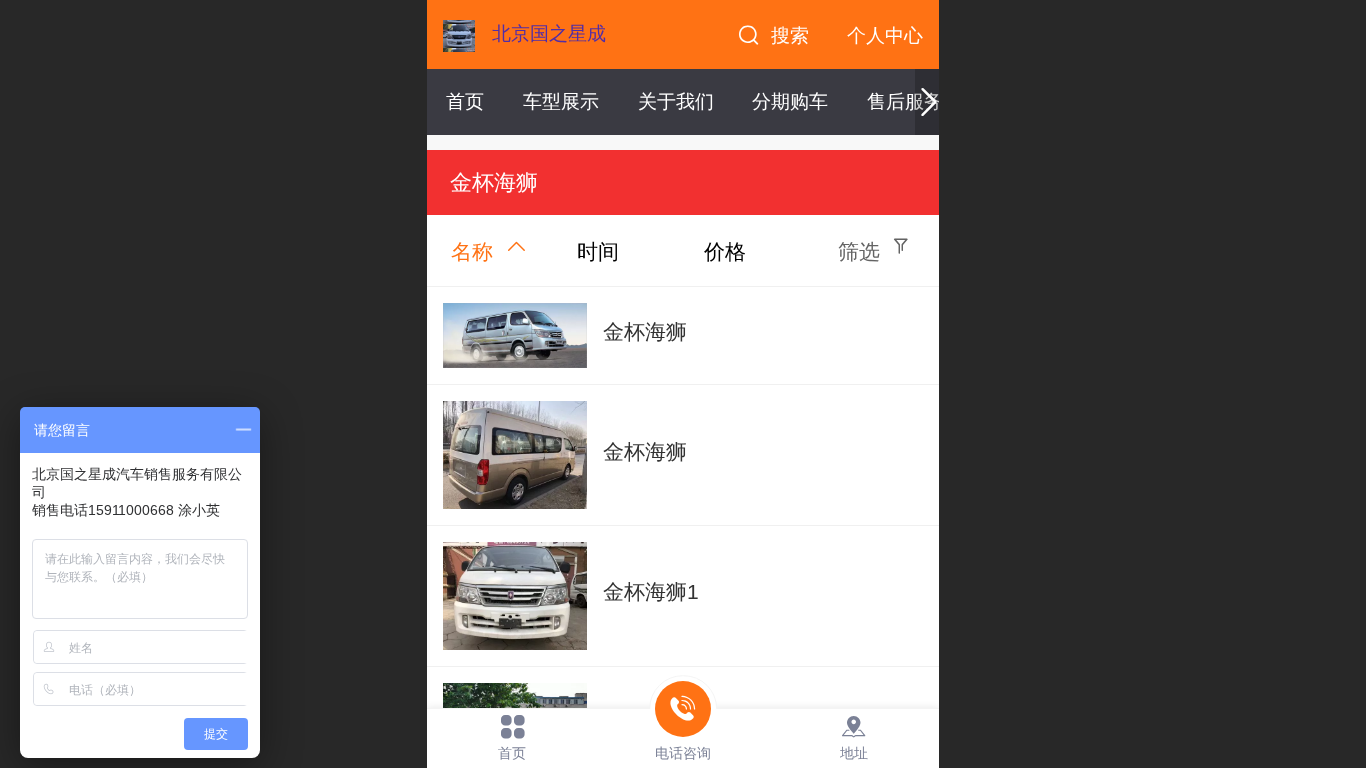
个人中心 (885, 35)
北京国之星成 (549, 33)
